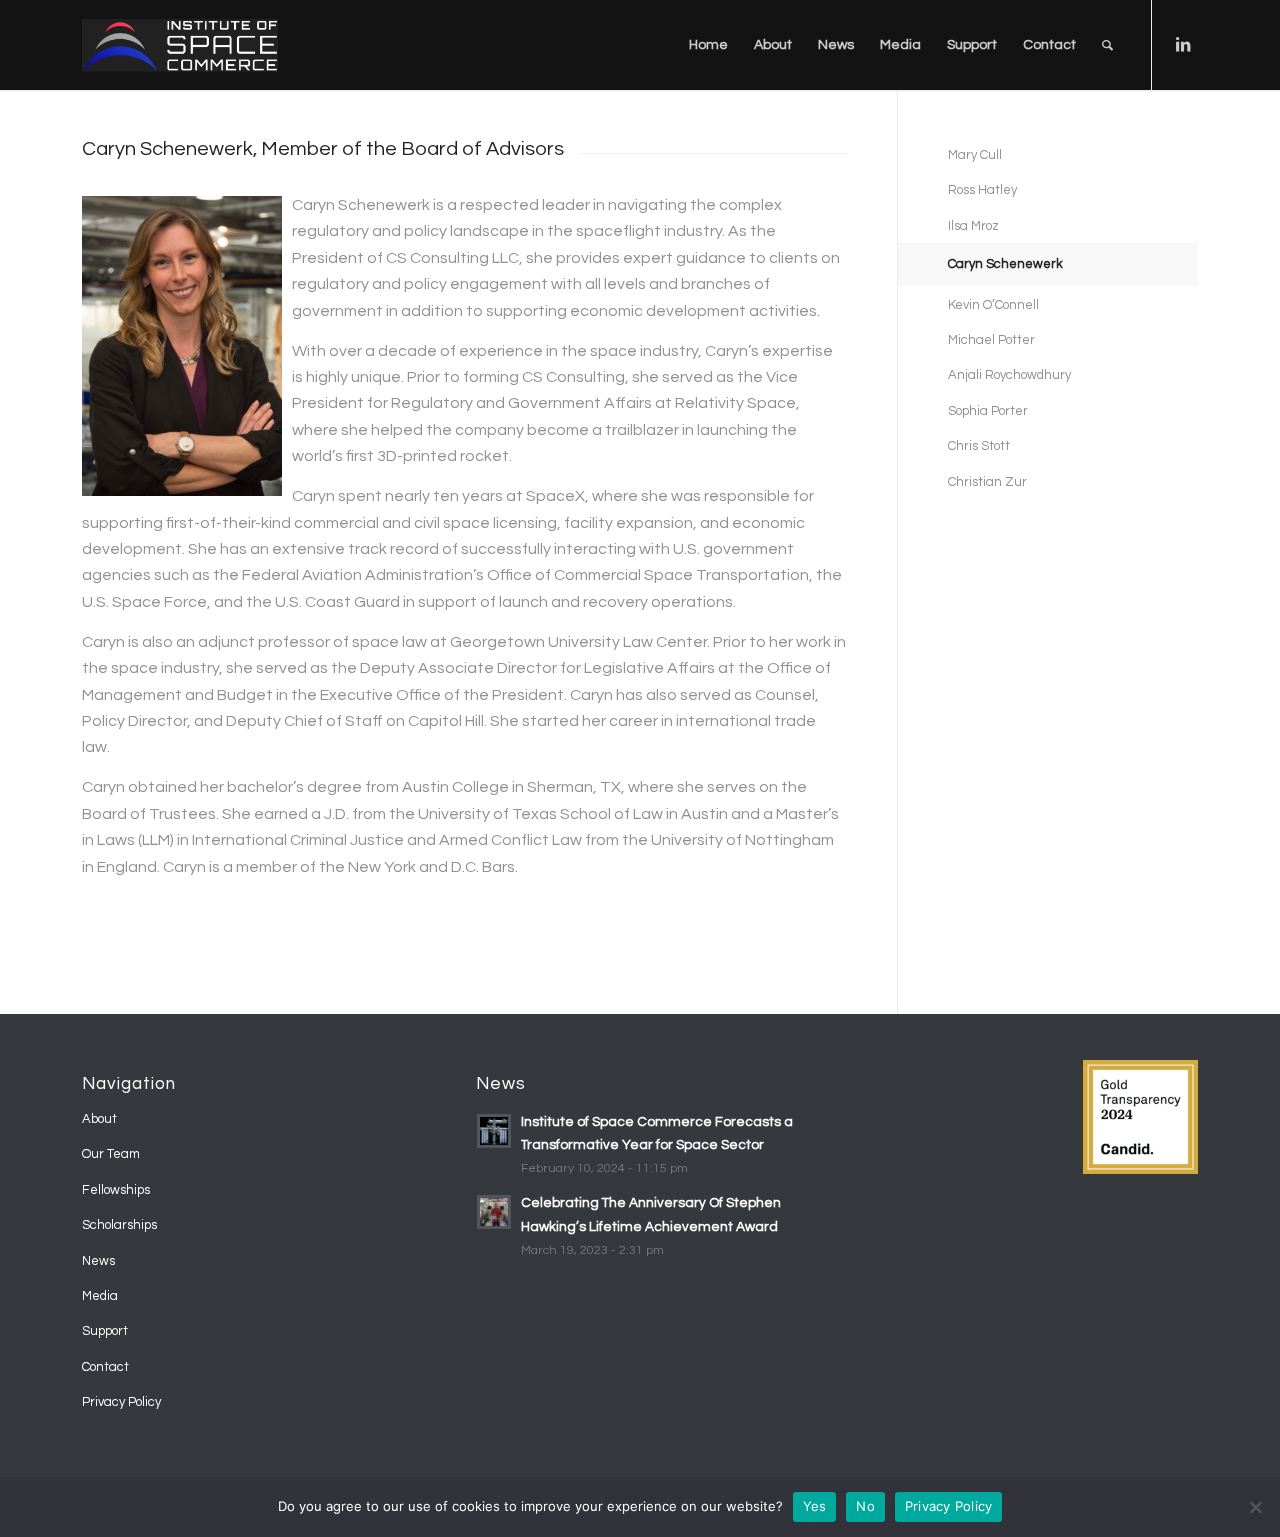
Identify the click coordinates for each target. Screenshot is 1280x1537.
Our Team (111, 1154)
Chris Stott (979, 446)
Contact (105, 1367)
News (98, 1261)
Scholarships (119, 1225)
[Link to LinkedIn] (1183, 44)
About (99, 1119)
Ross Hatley (982, 190)
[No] (1255, 1507)
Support (105, 1331)
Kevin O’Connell (993, 305)
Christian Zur (987, 482)
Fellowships (116, 1190)
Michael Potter (991, 340)
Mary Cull (975, 155)
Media (100, 1296)
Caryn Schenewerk (1005, 264)
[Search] (1107, 45)
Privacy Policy (121, 1402)
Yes (815, 1506)
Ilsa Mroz (973, 226)
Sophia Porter (988, 411)
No (865, 1506)
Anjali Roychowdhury (1009, 375)
